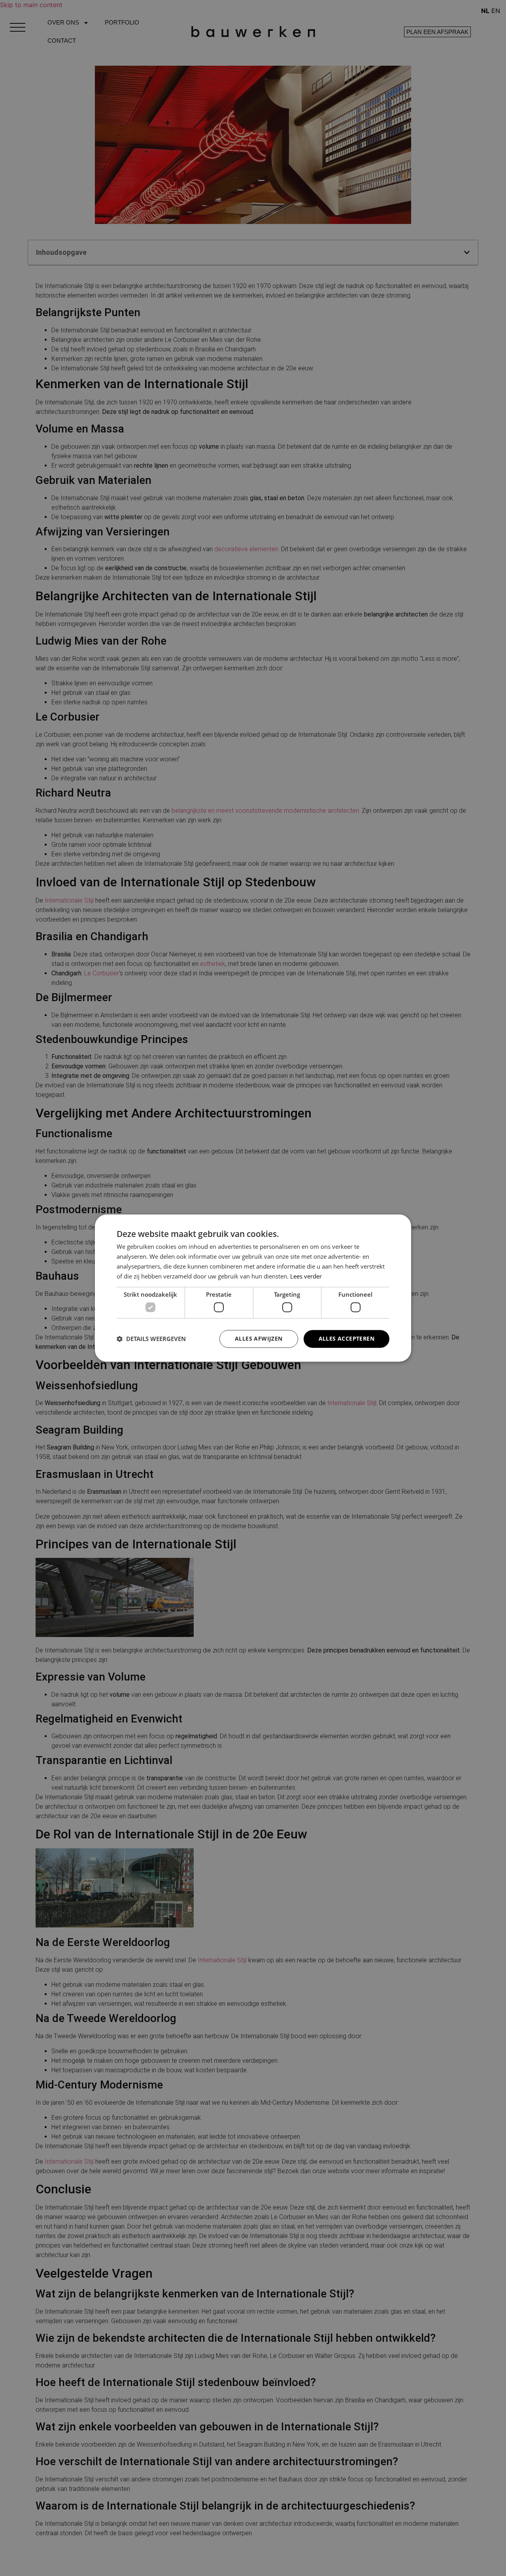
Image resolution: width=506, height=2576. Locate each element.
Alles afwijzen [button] (259, 1338)
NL (485, 11)
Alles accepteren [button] (346, 1338)
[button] (151, 1339)
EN (496, 11)
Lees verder (306, 1276)
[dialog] (253, 1288)
